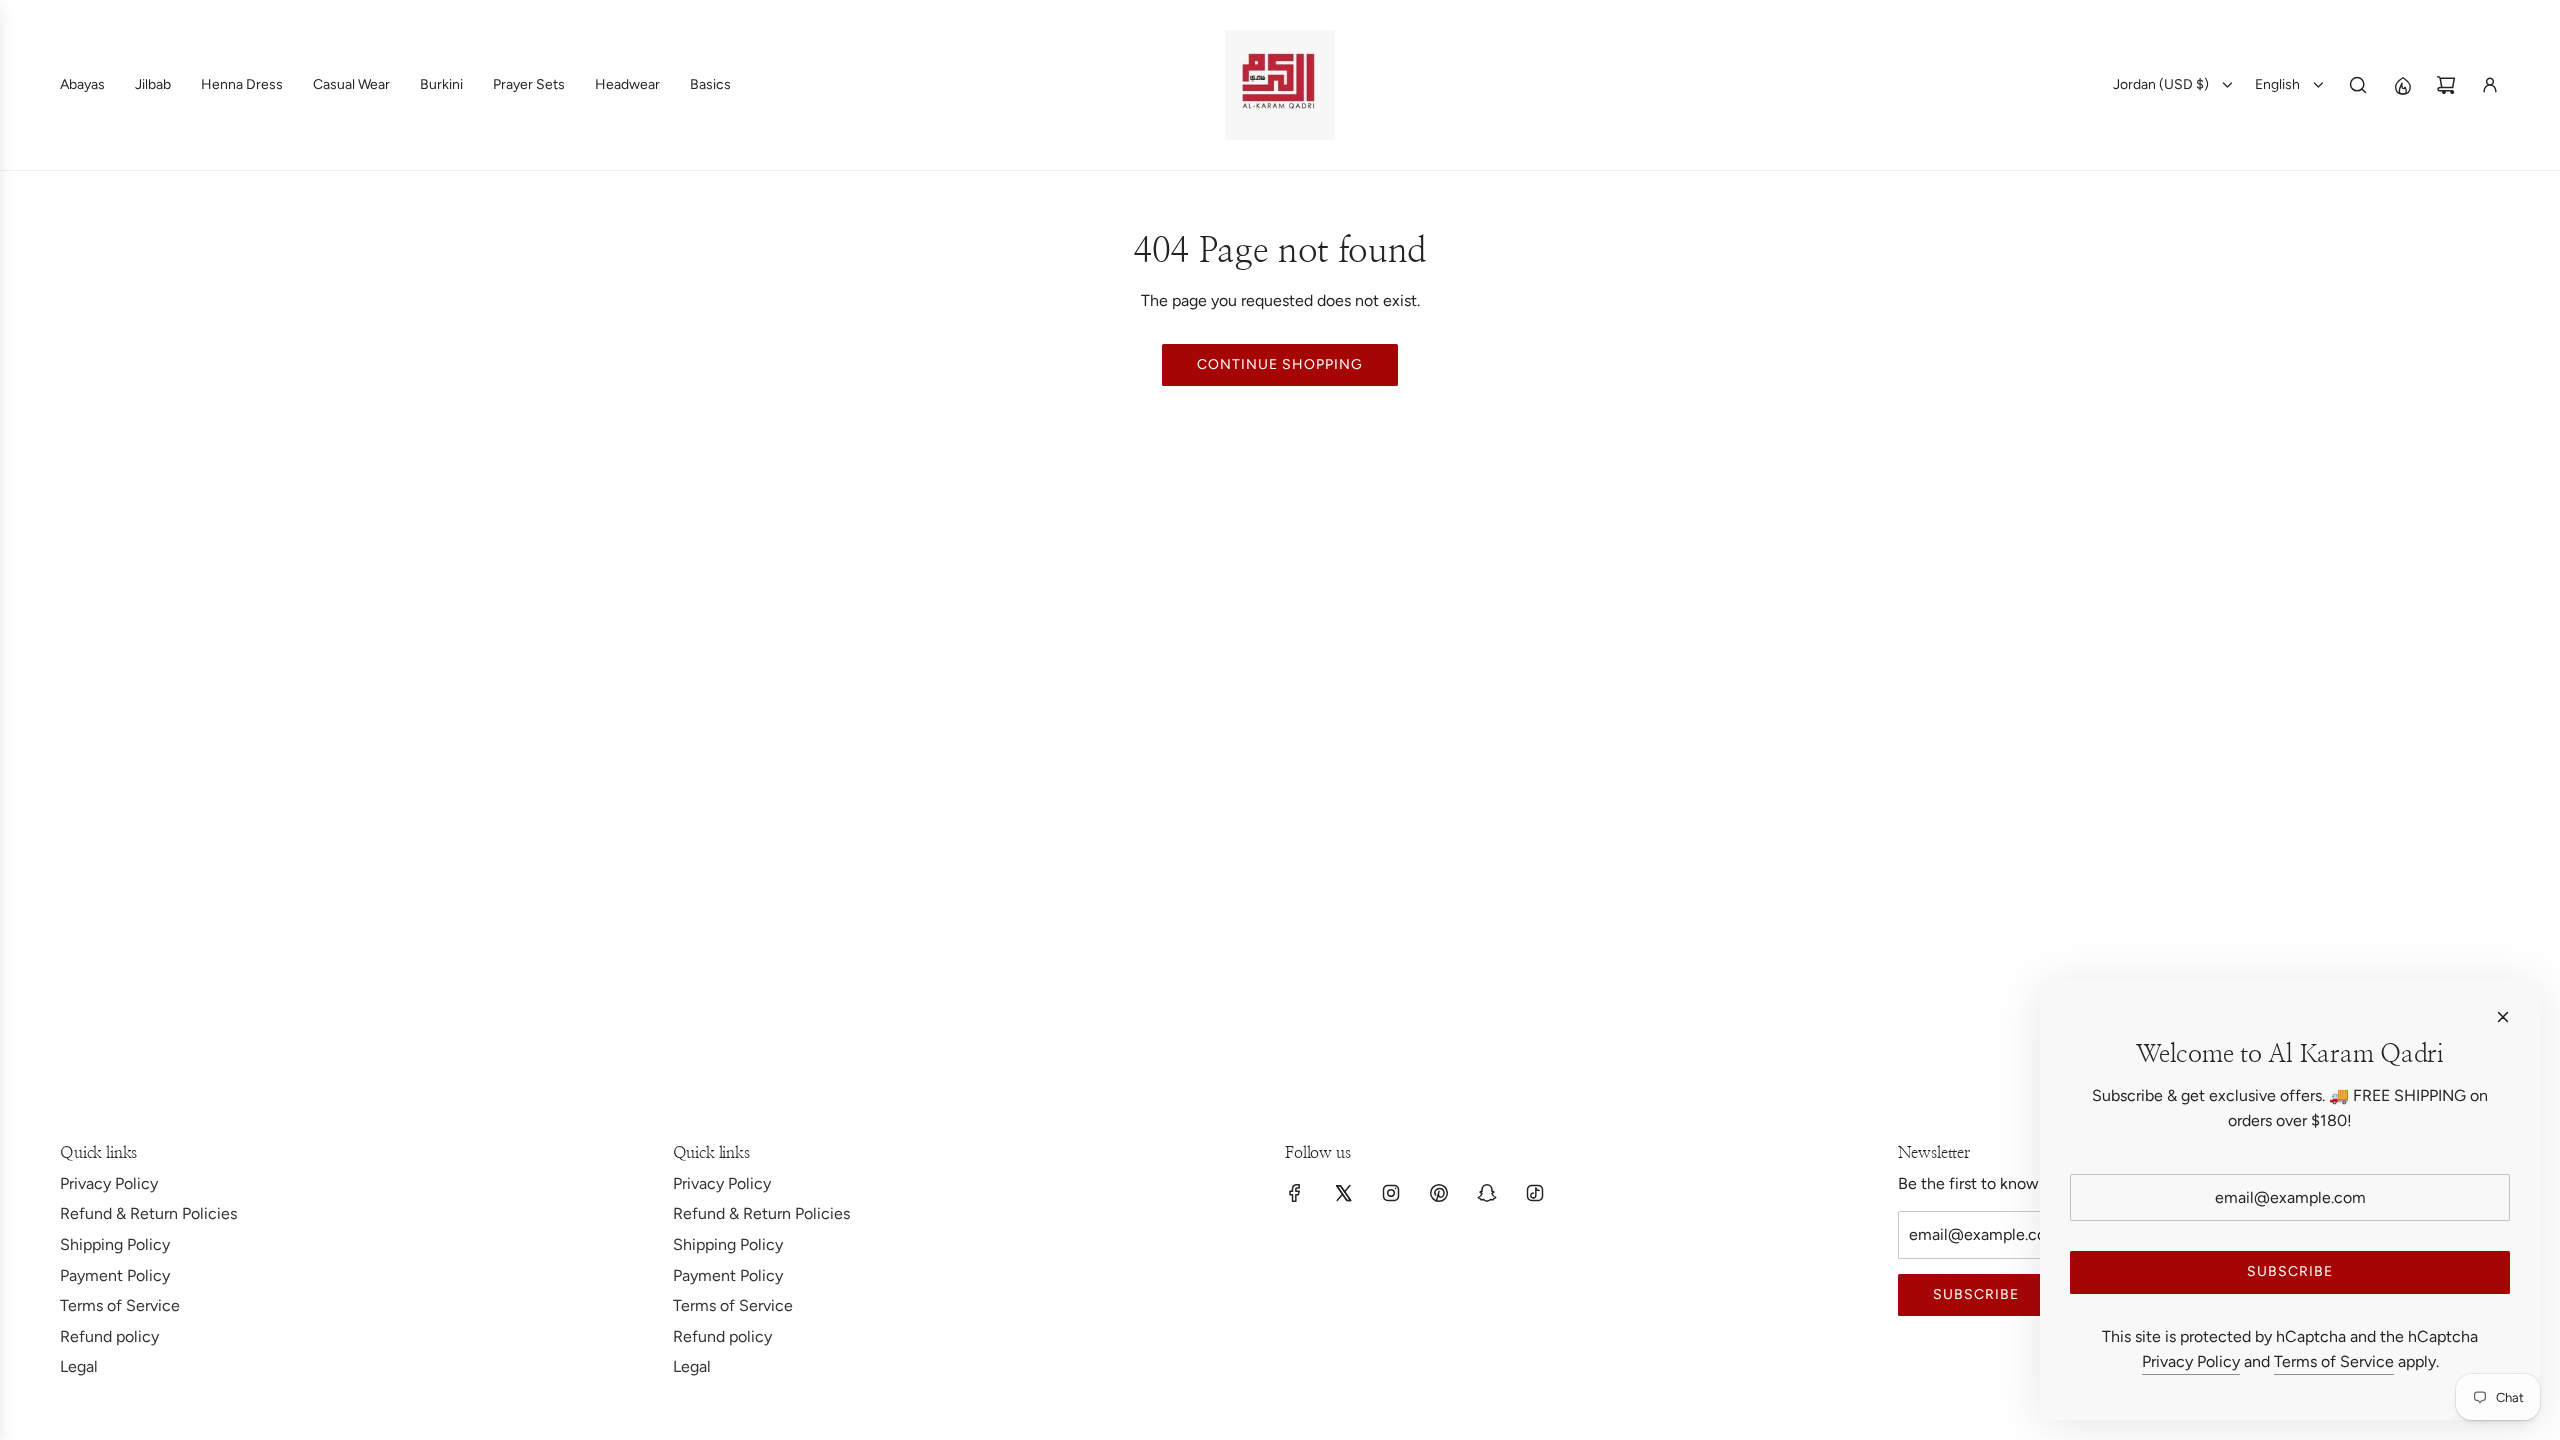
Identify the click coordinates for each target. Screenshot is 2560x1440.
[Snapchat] (1487, 1193)
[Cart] (2446, 85)
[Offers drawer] (2402, 85)
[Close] (2503, 1017)
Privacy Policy (2191, 1361)
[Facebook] (1295, 1193)
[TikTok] (1535, 1193)
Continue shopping (1280, 364)
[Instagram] (1391, 1193)
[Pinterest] (1439, 1193)
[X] (1343, 1193)
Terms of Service (2334, 1361)
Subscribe (1976, 1294)
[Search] (2358, 85)
